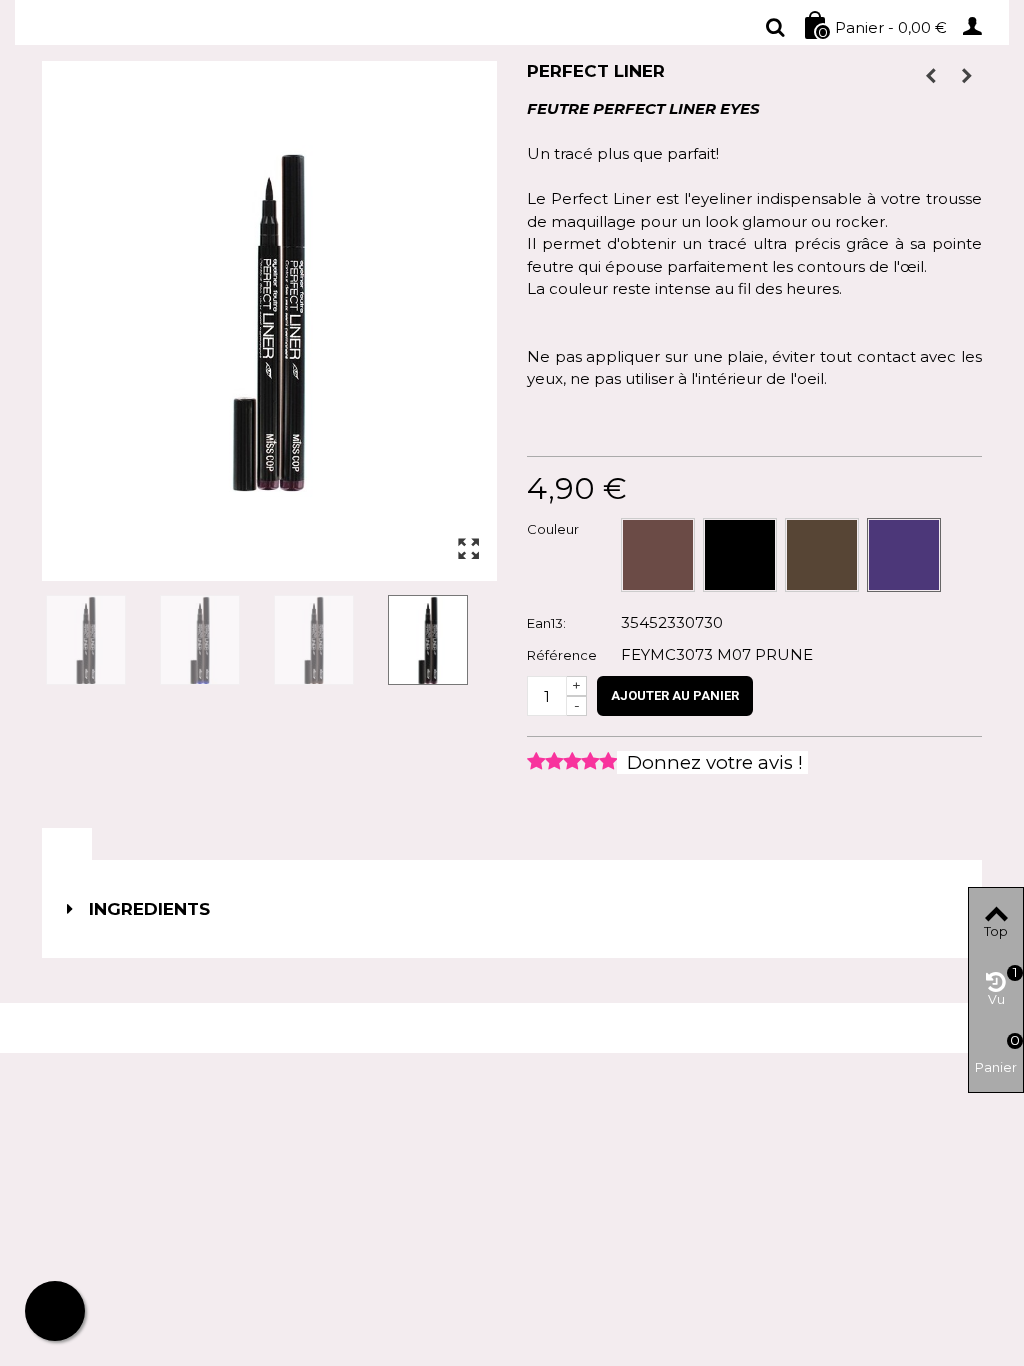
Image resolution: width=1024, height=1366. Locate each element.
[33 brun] (822, 555)
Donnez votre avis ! (712, 762)
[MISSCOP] (145, 27)
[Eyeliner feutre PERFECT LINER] (99, 640)
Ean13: (546, 623)
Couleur (554, 529)
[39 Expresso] (658, 555)
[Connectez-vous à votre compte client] (979, 25)
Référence (562, 655)
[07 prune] (904, 555)
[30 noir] (740, 555)
